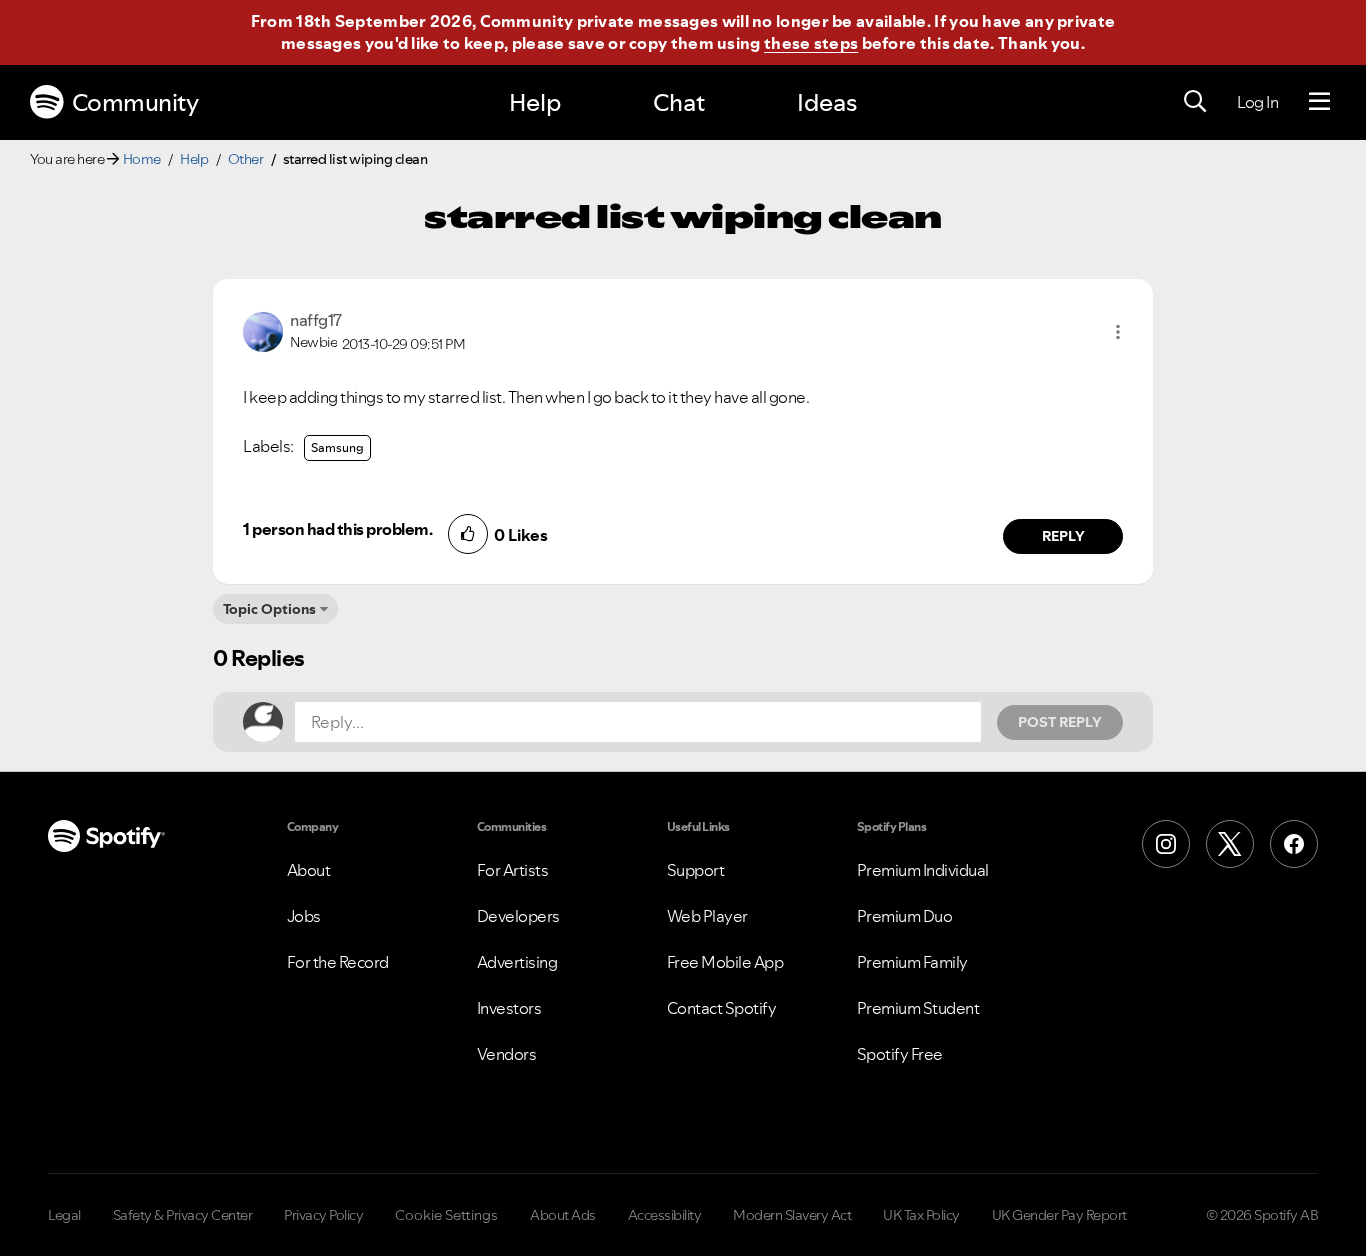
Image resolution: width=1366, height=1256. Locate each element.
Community (135, 102)
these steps (811, 43)
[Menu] (1319, 102)
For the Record (338, 962)
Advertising (517, 962)
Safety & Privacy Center (183, 1215)
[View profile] (263, 330)
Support (696, 870)
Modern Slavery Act (792, 1215)
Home (142, 159)
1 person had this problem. (337, 529)
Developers (518, 916)
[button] (1118, 332)
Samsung (337, 447)
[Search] (1195, 102)
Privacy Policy (323, 1215)
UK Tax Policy (921, 1215)
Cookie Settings (446, 1215)
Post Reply (1060, 722)
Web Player (707, 916)
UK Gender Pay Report (1059, 1215)
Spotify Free (900, 1054)
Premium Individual (923, 870)
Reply (1063, 536)
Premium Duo (905, 916)
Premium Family (912, 962)
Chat (679, 102)
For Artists (513, 870)
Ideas (827, 102)
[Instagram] (1166, 844)
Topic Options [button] (269, 609)
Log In (1257, 102)
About (309, 870)
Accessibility (665, 1215)
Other (246, 159)
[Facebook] (1294, 844)
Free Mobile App (725, 962)
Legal (64, 1215)
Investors (509, 1008)
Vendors (507, 1054)
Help (535, 102)
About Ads (563, 1215)
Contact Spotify (722, 1008)
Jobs (304, 916)
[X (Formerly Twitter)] (1230, 844)
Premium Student (918, 1008)
